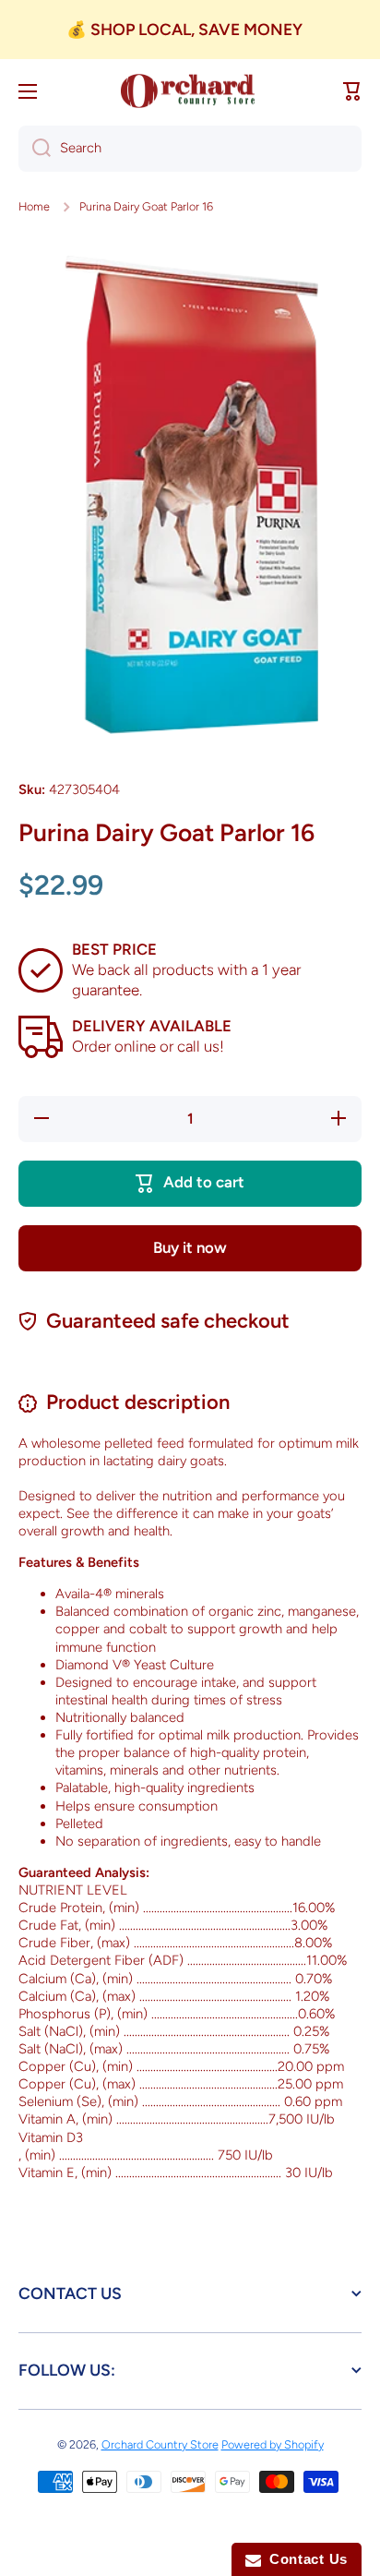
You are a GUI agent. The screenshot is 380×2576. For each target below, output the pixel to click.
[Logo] (190, 91)
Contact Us (304, 2559)
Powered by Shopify (273, 2444)
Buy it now (190, 1247)
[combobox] (190, 149)
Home (34, 206)
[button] (352, 91)
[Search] (35, 149)
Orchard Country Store (160, 2444)
